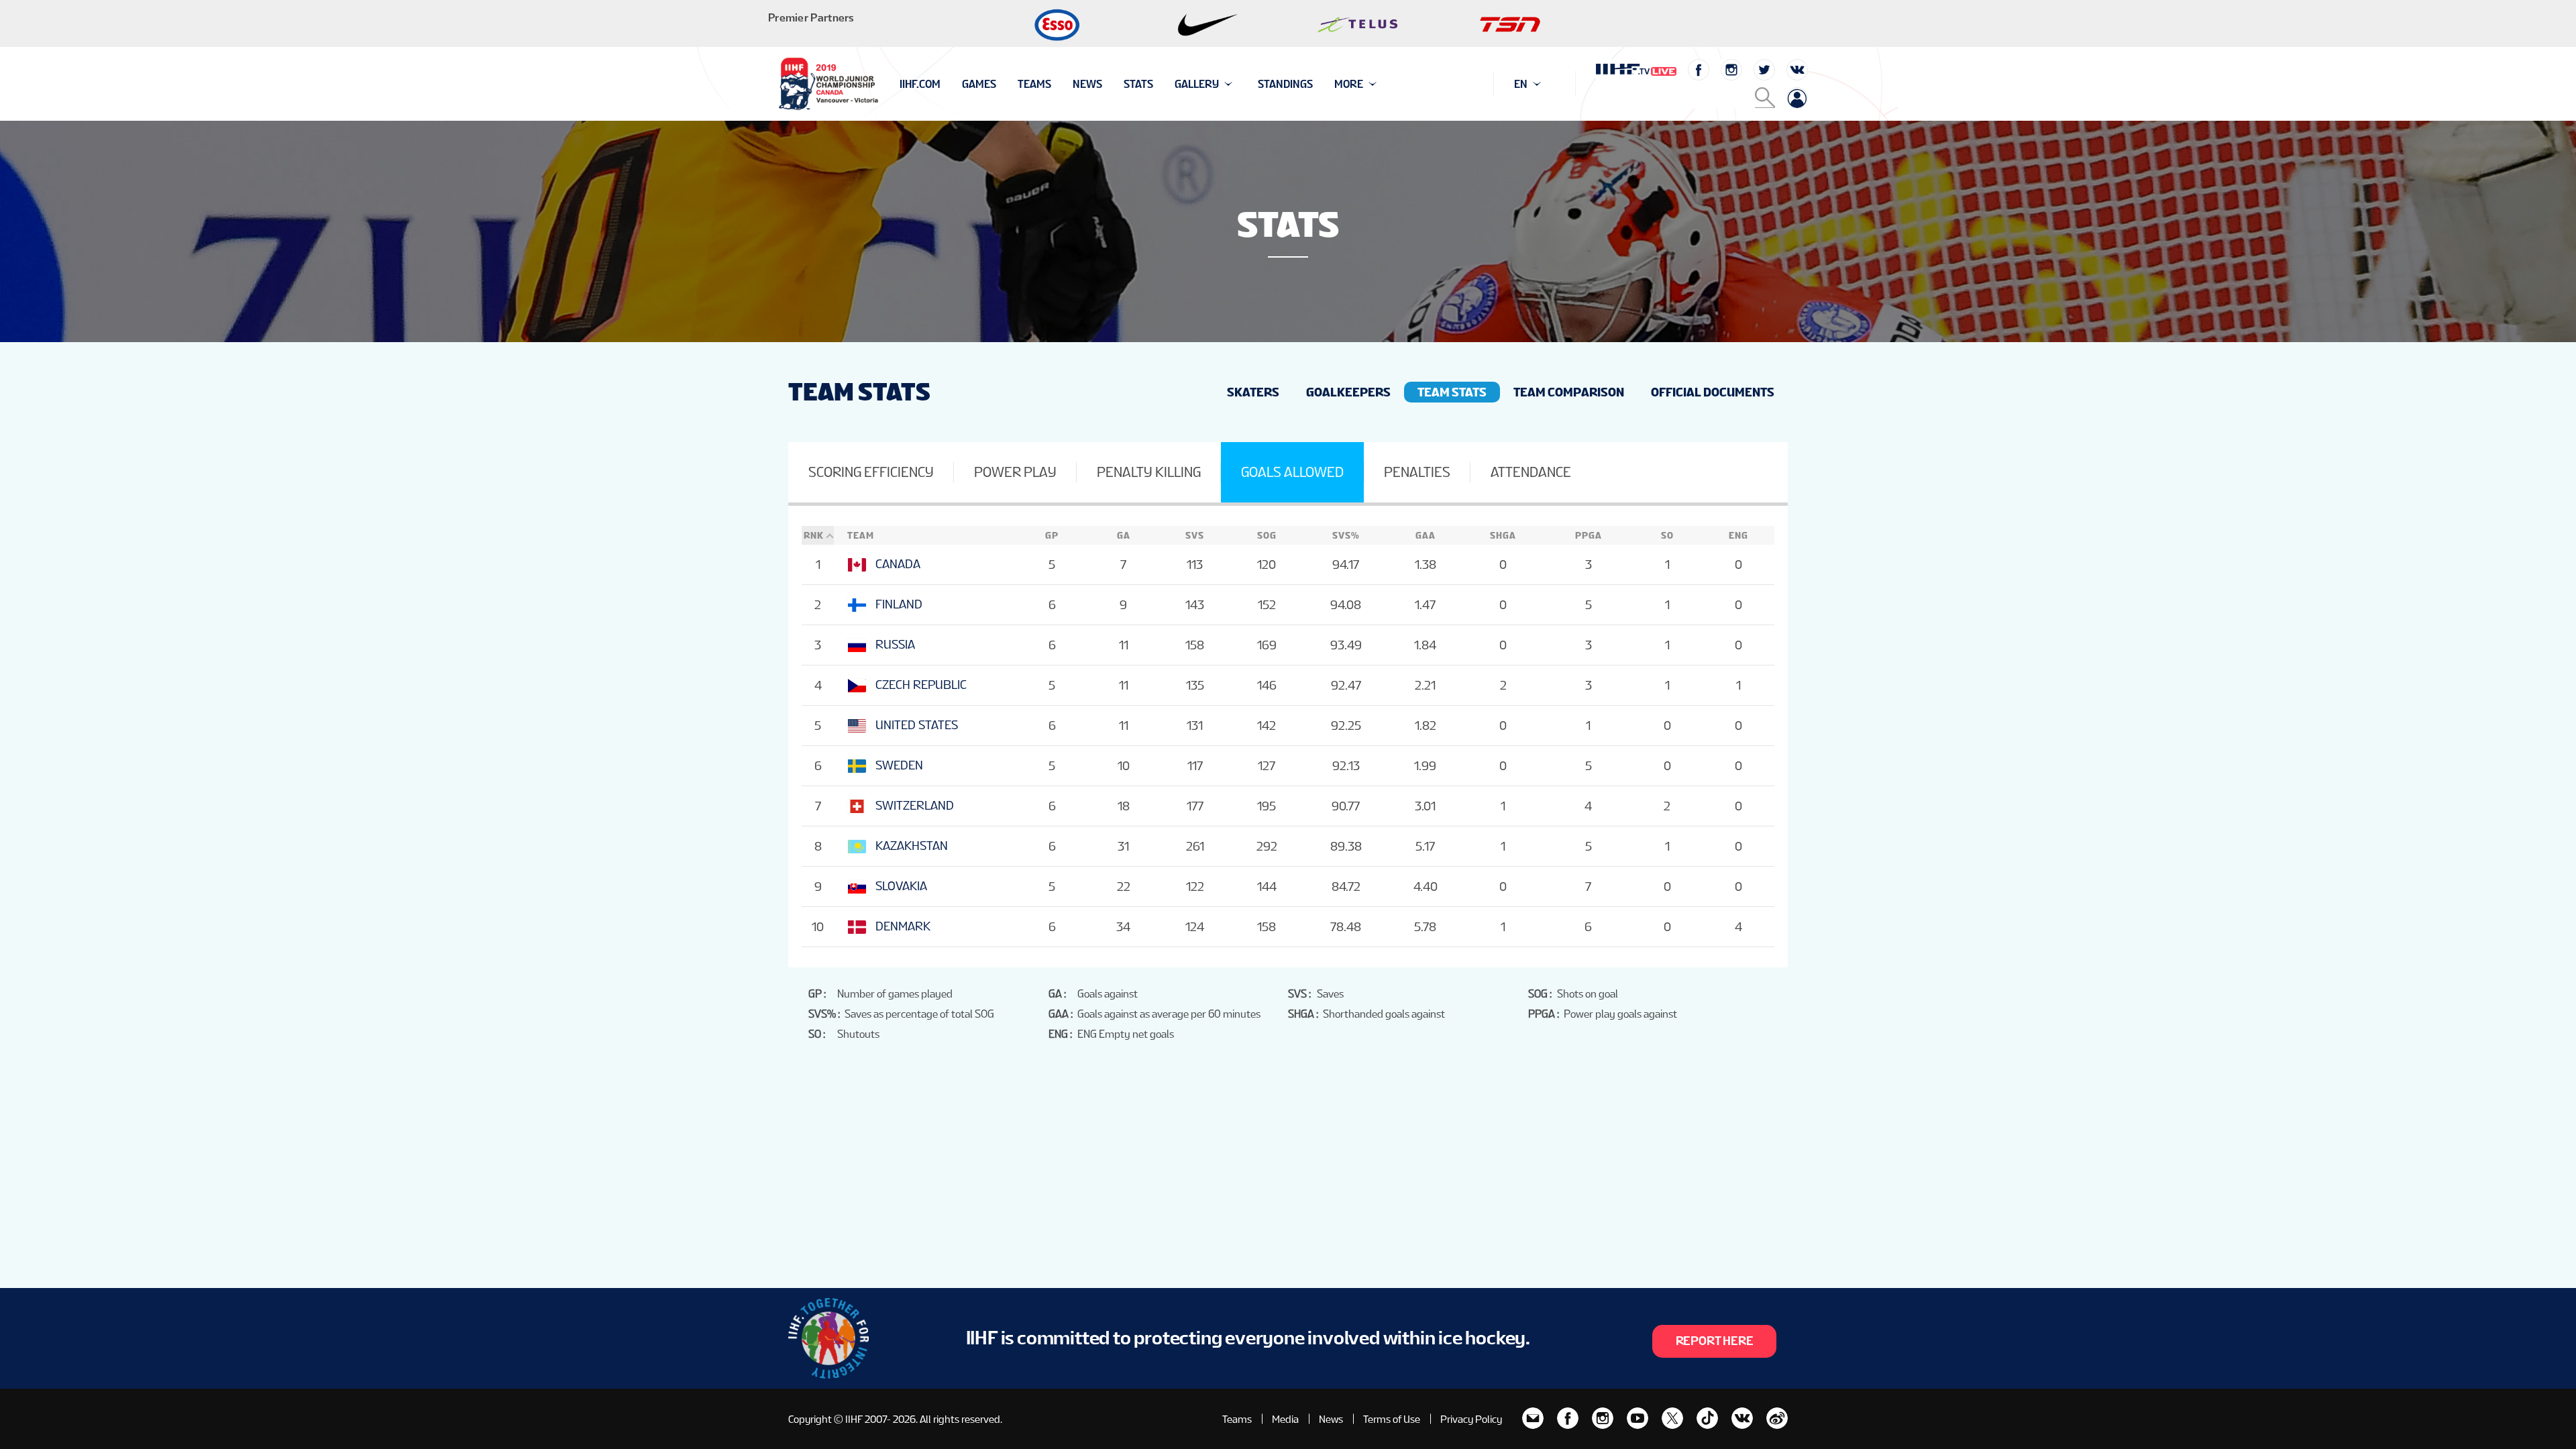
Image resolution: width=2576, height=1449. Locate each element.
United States (917, 725)
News (1087, 84)
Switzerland (915, 805)
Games (979, 84)
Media (1285, 1419)
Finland (899, 604)
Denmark (903, 926)
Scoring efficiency (871, 472)
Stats (1138, 84)
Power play (1015, 472)
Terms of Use (1392, 1419)
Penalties (1417, 472)
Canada (898, 564)
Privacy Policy (1471, 1419)
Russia (895, 644)
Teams (1034, 84)
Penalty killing (1149, 472)
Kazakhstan (912, 846)
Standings (1285, 84)
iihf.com (920, 84)
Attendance (1531, 472)
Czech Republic (921, 685)
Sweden (899, 765)
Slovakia (901, 886)
